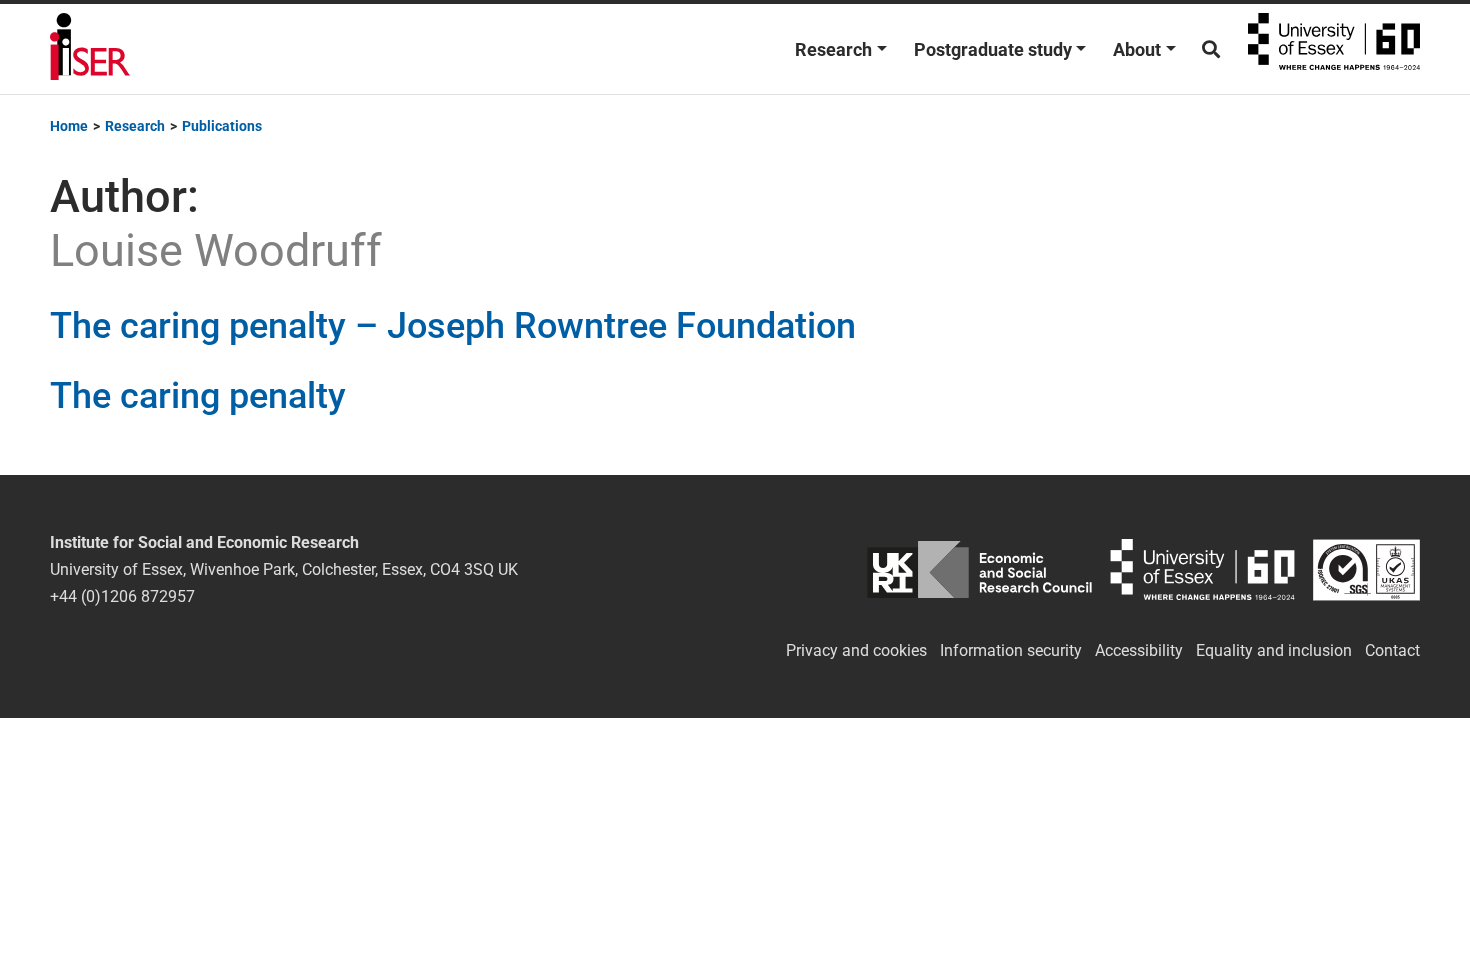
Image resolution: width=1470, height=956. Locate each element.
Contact (1392, 650)
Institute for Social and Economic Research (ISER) (90, 49)
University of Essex (1334, 49)
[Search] (1211, 49)
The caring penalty (198, 396)
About (1137, 49)
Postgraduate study (993, 49)
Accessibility (1139, 650)
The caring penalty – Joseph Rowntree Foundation (453, 326)
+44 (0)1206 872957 (122, 596)
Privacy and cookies (856, 650)
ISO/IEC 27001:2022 (1366, 569)
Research (833, 49)
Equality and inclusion (1274, 650)
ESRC (979, 569)
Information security (1011, 650)
